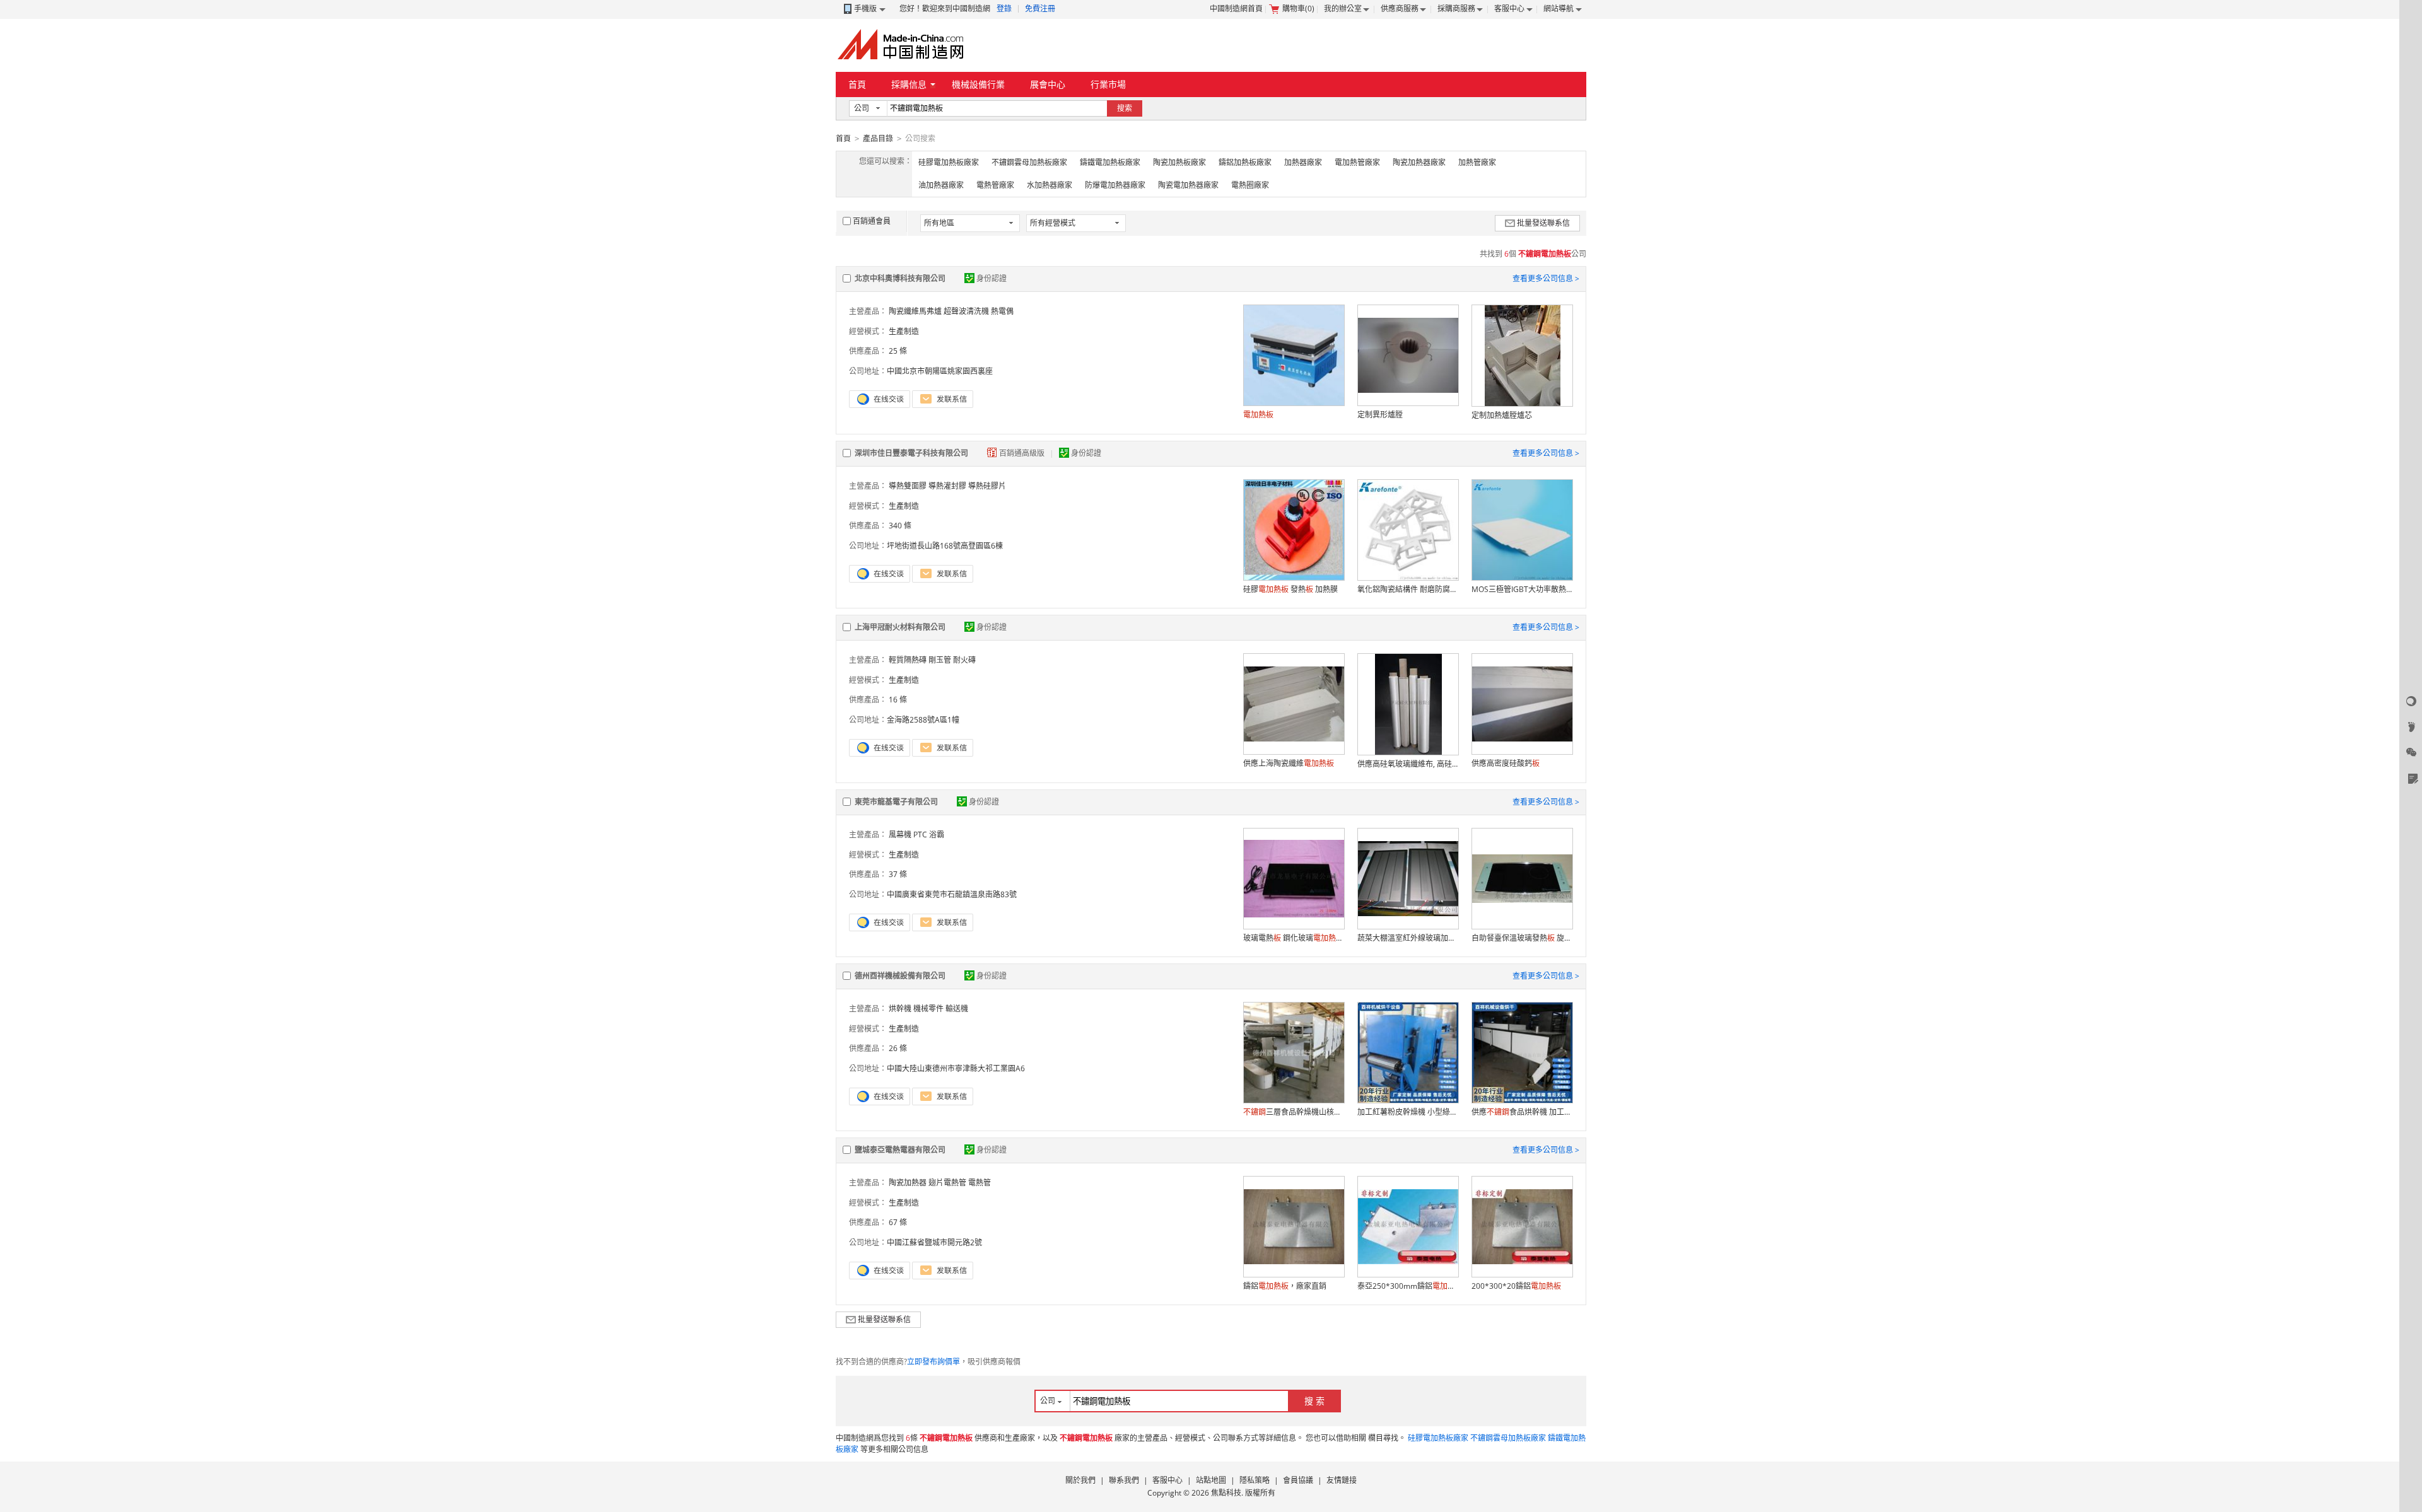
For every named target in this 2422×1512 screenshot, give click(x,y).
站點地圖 (1211, 1480)
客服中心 (1509, 9)
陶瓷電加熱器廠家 (1188, 185)
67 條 (898, 1222)
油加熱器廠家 (941, 185)
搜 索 (1314, 1401)
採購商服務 (1456, 9)
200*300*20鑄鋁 (1516, 1286)
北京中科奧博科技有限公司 (900, 278)
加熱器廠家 (1303, 162)
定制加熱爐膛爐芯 (1502, 415)
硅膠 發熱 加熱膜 (1290, 589)
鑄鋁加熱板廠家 (1245, 162)
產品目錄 (878, 138)
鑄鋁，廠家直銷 (1285, 1286)
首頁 (857, 84)
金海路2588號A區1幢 (923, 720)
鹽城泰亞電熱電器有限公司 (900, 1150)
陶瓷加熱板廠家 (1179, 162)
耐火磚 (964, 660)
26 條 (898, 1048)
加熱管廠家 (1477, 162)
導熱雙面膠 (908, 486)
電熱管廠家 (995, 185)
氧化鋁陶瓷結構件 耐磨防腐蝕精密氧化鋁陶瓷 (1408, 589)
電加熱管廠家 (1357, 162)
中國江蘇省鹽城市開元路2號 (934, 1242)
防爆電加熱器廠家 (1115, 185)
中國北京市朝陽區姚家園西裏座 (940, 371)
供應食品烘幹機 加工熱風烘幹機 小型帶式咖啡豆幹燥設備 (1522, 1112)
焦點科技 (1226, 1493)
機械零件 (928, 1009)
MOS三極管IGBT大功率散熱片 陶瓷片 (1522, 589)
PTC (920, 835)
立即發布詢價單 (933, 1362)
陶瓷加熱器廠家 (1419, 162)
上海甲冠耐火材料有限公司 (900, 627)
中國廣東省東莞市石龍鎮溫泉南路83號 (952, 894)
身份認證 (992, 278)
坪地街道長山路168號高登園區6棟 (945, 546)
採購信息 (909, 84)
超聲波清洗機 (966, 311)
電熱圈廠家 (1250, 185)
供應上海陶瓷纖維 (1289, 763)
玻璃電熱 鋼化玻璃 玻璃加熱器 (1294, 938)
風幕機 (900, 835)
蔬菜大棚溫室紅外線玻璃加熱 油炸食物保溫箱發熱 (1408, 938)
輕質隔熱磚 (908, 660)
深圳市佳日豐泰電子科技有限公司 (911, 453)
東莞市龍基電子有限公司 (896, 802)
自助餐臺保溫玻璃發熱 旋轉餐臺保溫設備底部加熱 (1522, 938)
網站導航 (1559, 9)
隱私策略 (1255, 1480)
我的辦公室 (1343, 9)
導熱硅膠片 (987, 486)
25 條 (898, 351)
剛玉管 (940, 660)
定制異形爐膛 (1380, 415)
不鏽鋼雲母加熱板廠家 (1029, 162)
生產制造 (904, 331)
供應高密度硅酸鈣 (1506, 763)
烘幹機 (900, 1009)
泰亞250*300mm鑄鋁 (1408, 1286)
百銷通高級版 (1023, 453)
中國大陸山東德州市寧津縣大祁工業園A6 (956, 1068)
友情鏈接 (1342, 1480)
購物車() (1298, 9)
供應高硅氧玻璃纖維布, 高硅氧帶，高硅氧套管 (1408, 764)
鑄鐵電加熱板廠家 (1110, 162)
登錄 (1004, 9)
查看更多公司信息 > (1546, 278)
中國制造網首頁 (1236, 9)
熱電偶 (1002, 311)
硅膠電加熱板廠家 (949, 162)
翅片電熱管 (947, 1183)
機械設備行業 (978, 84)
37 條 (898, 874)
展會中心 (1048, 84)
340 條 (900, 526)
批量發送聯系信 (1543, 223)
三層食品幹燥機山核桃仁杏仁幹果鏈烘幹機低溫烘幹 (1294, 1112)
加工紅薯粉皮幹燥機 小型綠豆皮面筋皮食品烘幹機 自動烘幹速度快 (1408, 1112)
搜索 (1125, 108)
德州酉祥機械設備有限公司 (900, 976)
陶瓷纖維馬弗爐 (915, 311)
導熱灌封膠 (947, 486)
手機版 (865, 9)
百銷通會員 (872, 221)
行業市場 (1108, 84)
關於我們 (1080, 1480)
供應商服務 (1400, 9)
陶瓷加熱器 (908, 1183)
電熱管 (980, 1183)
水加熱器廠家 (1050, 185)
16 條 (898, 700)
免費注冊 (1040, 9)
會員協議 (1298, 1480)
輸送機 (957, 1009)
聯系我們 (1124, 1480)
